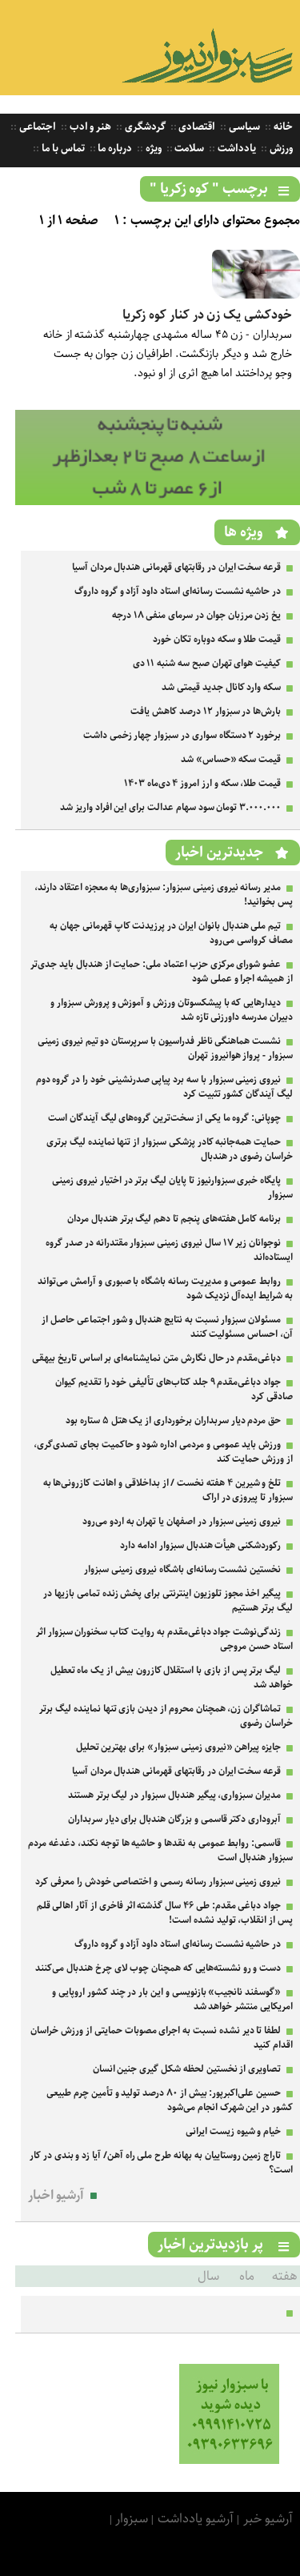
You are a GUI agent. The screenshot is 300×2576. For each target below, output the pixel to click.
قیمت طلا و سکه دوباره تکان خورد (217, 639)
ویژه (152, 148)
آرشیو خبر (268, 2519)
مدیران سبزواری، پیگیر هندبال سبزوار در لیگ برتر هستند (174, 1795)
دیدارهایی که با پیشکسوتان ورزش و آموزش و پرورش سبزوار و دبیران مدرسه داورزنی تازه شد (172, 1010)
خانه (282, 127)
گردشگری (144, 127)
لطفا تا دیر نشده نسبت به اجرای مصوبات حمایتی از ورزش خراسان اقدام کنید (162, 2038)
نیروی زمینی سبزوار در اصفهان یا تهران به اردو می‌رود (182, 1521)
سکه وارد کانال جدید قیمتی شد (221, 687)
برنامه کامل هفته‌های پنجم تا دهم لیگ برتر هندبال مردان (174, 1219)
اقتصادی (196, 127)
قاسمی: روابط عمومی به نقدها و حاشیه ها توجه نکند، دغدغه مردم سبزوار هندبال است (160, 1850)
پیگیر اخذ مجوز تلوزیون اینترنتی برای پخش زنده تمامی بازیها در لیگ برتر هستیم (168, 1601)
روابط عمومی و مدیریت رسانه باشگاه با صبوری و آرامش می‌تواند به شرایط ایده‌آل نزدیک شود (165, 1288)
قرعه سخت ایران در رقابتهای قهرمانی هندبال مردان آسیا (176, 567)
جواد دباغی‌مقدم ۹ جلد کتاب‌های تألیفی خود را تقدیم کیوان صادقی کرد (174, 1389)
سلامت (189, 148)
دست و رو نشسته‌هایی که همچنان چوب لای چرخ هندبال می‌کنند (158, 1968)
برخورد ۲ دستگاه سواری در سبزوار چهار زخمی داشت (182, 735)
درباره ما (114, 148)
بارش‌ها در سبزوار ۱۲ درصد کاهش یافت (206, 711)
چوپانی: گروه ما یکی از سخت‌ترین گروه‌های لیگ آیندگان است (164, 1118)
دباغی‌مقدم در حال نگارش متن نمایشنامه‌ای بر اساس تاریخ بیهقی (156, 1358)
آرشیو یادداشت (196, 2519)
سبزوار (132, 2519)
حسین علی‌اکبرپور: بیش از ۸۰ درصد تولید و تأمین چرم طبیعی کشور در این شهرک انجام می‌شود (170, 2100)
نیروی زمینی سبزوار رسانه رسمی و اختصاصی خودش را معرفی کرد (158, 1882)
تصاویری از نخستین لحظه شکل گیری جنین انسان (187, 2069)
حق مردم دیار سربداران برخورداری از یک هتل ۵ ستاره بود (173, 1420)
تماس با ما (62, 148)
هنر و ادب (89, 127)
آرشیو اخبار (56, 2195)
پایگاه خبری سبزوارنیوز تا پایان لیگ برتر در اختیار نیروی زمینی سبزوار (172, 1188)
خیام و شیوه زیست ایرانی (233, 2131)
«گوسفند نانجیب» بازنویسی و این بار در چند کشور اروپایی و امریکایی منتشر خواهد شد (172, 1999)
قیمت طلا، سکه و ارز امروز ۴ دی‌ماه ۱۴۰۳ (202, 783)
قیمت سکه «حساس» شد (231, 759)
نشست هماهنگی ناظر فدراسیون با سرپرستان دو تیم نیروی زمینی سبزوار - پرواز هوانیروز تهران (165, 1048)
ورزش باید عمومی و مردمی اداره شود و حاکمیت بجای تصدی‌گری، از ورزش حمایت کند (163, 1452)
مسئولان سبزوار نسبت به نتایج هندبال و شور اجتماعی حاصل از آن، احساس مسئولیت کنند (167, 1327)
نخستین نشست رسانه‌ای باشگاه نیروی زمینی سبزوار (182, 1569)
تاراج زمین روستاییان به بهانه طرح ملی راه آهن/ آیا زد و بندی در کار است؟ (161, 2163)
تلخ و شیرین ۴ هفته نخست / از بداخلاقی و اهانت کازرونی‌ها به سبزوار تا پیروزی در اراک (168, 1490)
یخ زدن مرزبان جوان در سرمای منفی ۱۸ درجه (196, 615)
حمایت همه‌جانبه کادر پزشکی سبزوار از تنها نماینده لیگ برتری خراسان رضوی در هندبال (170, 1149)
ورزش (280, 148)
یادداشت (236, 148)
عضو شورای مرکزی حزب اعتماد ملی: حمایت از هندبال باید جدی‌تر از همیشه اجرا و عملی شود (162, 971)
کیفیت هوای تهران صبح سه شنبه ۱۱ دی (207, 663)
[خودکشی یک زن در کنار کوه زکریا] (256, 295)
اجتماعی (36, 127)
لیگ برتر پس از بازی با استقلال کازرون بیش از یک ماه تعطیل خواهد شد (172, 1677)
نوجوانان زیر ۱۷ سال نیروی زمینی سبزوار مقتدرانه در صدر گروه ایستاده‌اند (169, 1250)
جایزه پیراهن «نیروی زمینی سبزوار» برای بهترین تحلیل (179, 1747)
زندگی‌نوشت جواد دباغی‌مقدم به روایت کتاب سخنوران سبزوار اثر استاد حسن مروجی (164, 1639)
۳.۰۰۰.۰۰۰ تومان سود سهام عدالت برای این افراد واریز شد (170, 807)
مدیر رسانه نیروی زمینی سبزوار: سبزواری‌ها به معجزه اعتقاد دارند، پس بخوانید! (164, 895)
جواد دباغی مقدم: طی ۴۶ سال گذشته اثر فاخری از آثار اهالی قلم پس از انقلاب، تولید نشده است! (165, 1913)
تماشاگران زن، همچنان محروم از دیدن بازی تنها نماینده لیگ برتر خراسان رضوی (166, 1716)
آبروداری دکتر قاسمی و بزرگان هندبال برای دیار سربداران (174, 1819)
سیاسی (243, 127)
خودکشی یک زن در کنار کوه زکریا (207, 315)
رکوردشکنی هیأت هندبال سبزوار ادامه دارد (200, 1545)
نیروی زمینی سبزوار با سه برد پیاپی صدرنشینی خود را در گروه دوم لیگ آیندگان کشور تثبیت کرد (164, 1087)
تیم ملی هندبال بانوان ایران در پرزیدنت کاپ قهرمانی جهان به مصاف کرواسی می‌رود (171, 933)
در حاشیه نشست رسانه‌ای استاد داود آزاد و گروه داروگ (178, 591)
